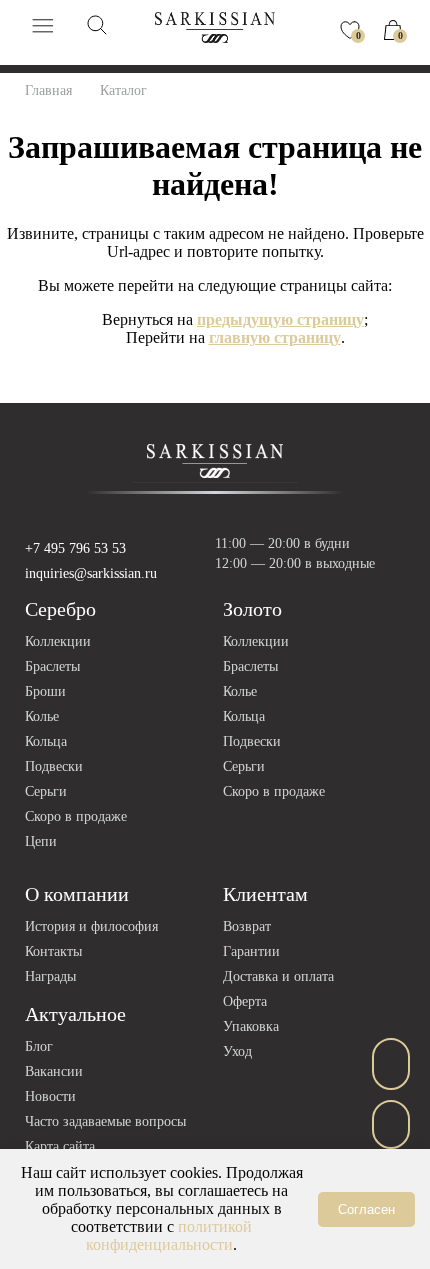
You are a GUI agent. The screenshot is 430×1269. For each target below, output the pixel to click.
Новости (50, 1096)
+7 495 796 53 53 (75, 548)
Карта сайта (60, 1146)
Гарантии (251, 951)
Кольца (46, 741)
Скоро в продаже (76, 816)
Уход (237, 1051)
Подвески (54, 766)
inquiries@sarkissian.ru (91, 573)
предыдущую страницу (280, 319)
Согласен (366, 1209)
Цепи (41, 841)
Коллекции (58, 641)
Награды (50, 976)
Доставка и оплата (278, 976)
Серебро (60, 609)
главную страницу (275, 337)
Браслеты (52, 666)
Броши (45, 691)
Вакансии (54, 1071)
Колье (42, 716)
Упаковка (251, 1026)
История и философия (91, 926)
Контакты (53, 951)
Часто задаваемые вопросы (105, 1121)
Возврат (247, 926)
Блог (39, 1046)
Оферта (245, 1001)
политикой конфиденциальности (169, 1235)
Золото (252, 609)
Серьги (46, 791)
